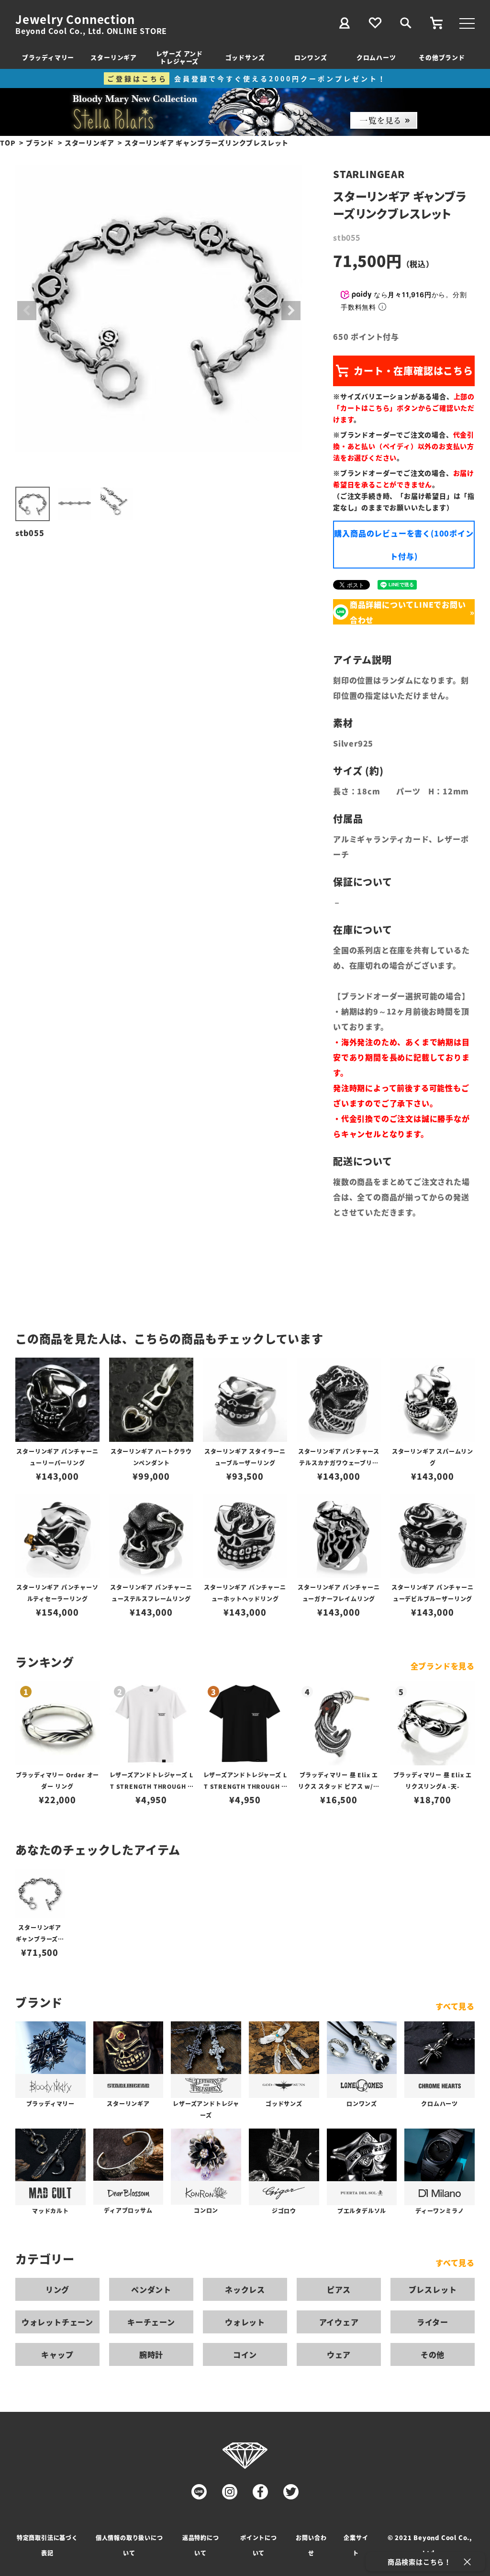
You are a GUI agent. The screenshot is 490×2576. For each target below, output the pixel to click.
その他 (433, 2354)
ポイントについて (259, 2545)
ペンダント (151, 2289)
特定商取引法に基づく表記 (47, 2545)
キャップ (57, 2354)
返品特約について (201, 2545)
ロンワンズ (311, 57)
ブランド (40, 143)
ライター (433, 2322)
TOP (8, 143)
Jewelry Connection (75, 19)
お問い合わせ (311, 2545)
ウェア (339, 2354)
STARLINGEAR (369, 174)
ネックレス (245, 2289)
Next (291, 311)
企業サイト (356, 2545)
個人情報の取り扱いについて (129, 2545)
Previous (27, 311)
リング (57, 2289)
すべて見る (455, 2006)
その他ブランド (442, 57)
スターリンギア (114, 57)
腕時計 (151, 2354)
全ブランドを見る (443, 1666)
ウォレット (245, 2322)
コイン (245, 2354)
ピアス (339, 2289)
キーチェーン (151, 2322)
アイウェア (339, 2322)
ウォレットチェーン (57, 2322)
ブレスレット (433, 2289)
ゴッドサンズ (245, 57)
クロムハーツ (376, 57)
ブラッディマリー (48, 57)
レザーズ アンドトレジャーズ (179, 57)
